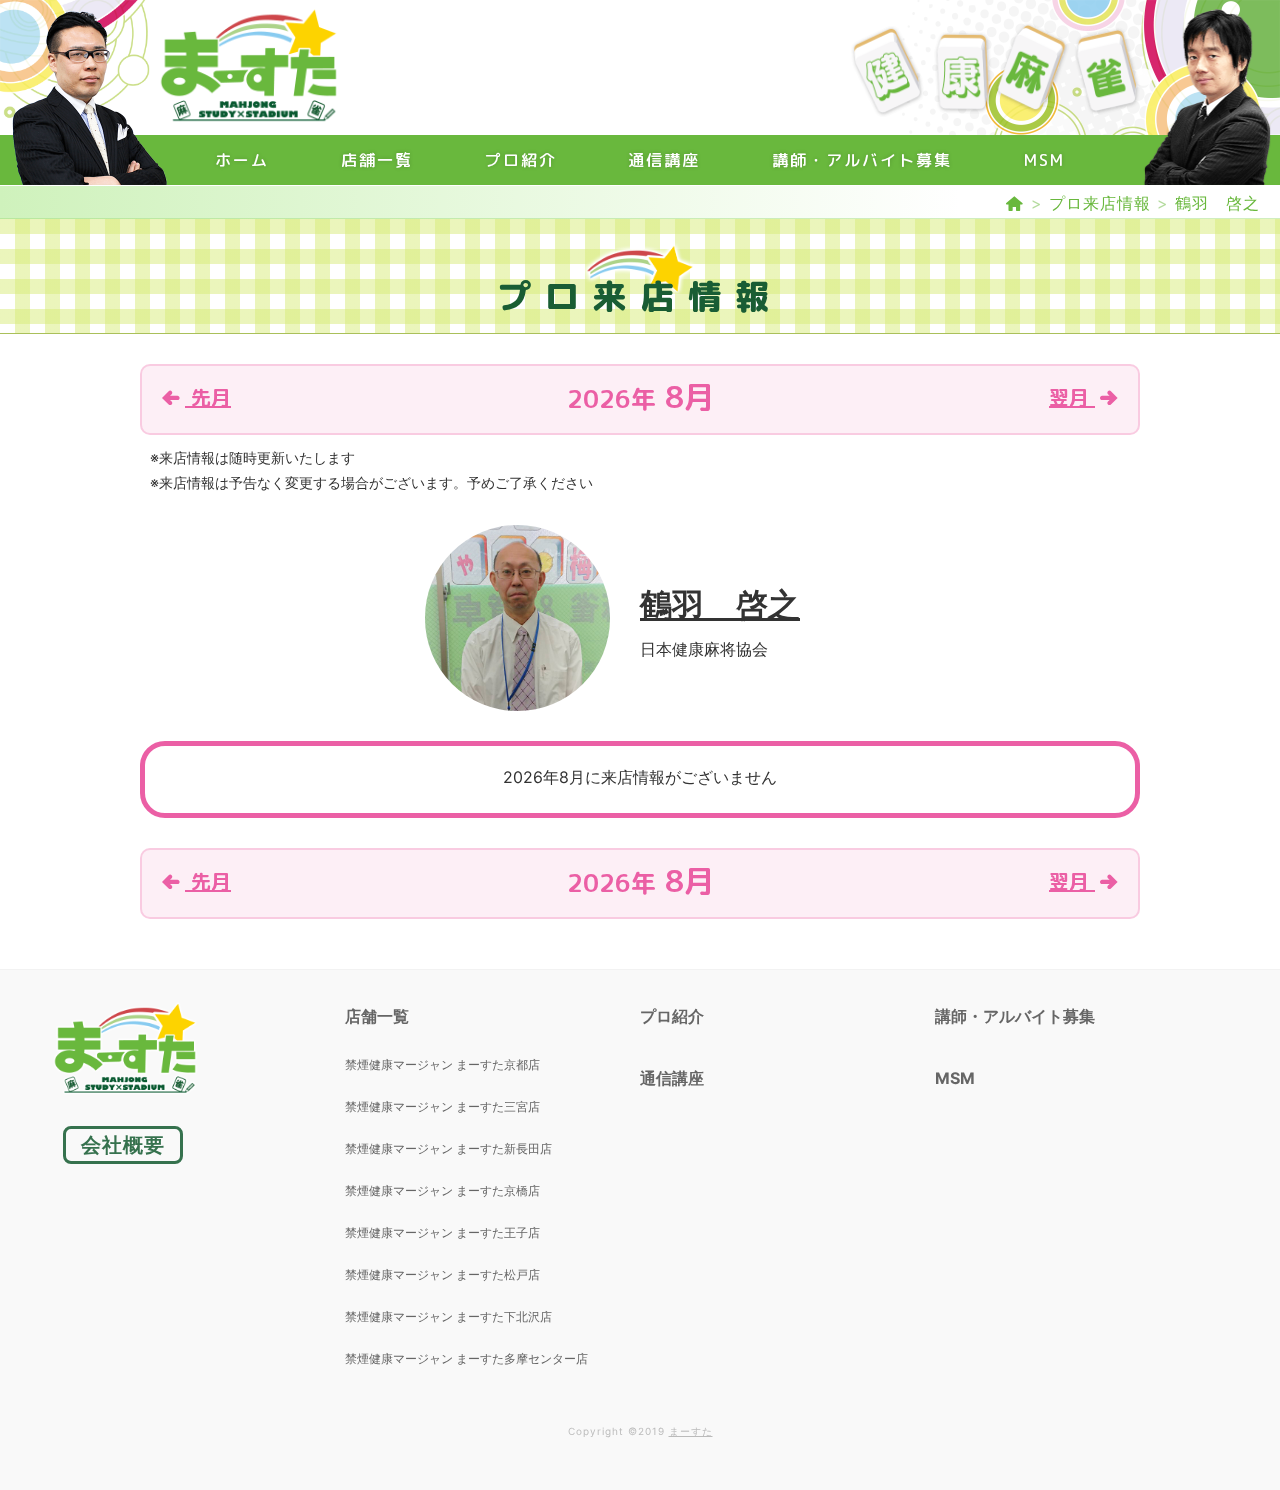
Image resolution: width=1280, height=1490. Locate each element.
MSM (1044, 160)
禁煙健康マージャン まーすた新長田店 (448, 1148)
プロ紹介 (521, 160)
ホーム (242, 160)
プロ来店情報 (1100, 203)
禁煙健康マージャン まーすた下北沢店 (448, 1316)
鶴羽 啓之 (1217, 203)
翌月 (1072, 397)
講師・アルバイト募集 (862, 160)
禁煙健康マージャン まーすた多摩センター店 (466, 1358)
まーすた (691, 1431)
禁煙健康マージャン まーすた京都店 (442, 1064)
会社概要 (123, 1145)
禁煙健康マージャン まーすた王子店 (442, 1232)
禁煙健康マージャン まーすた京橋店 (442, 1190)
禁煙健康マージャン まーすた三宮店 (442, 1106)
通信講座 (664, 160)
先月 (208, 397)
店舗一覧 (377, 160)
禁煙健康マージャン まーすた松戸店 (442, 1274)
